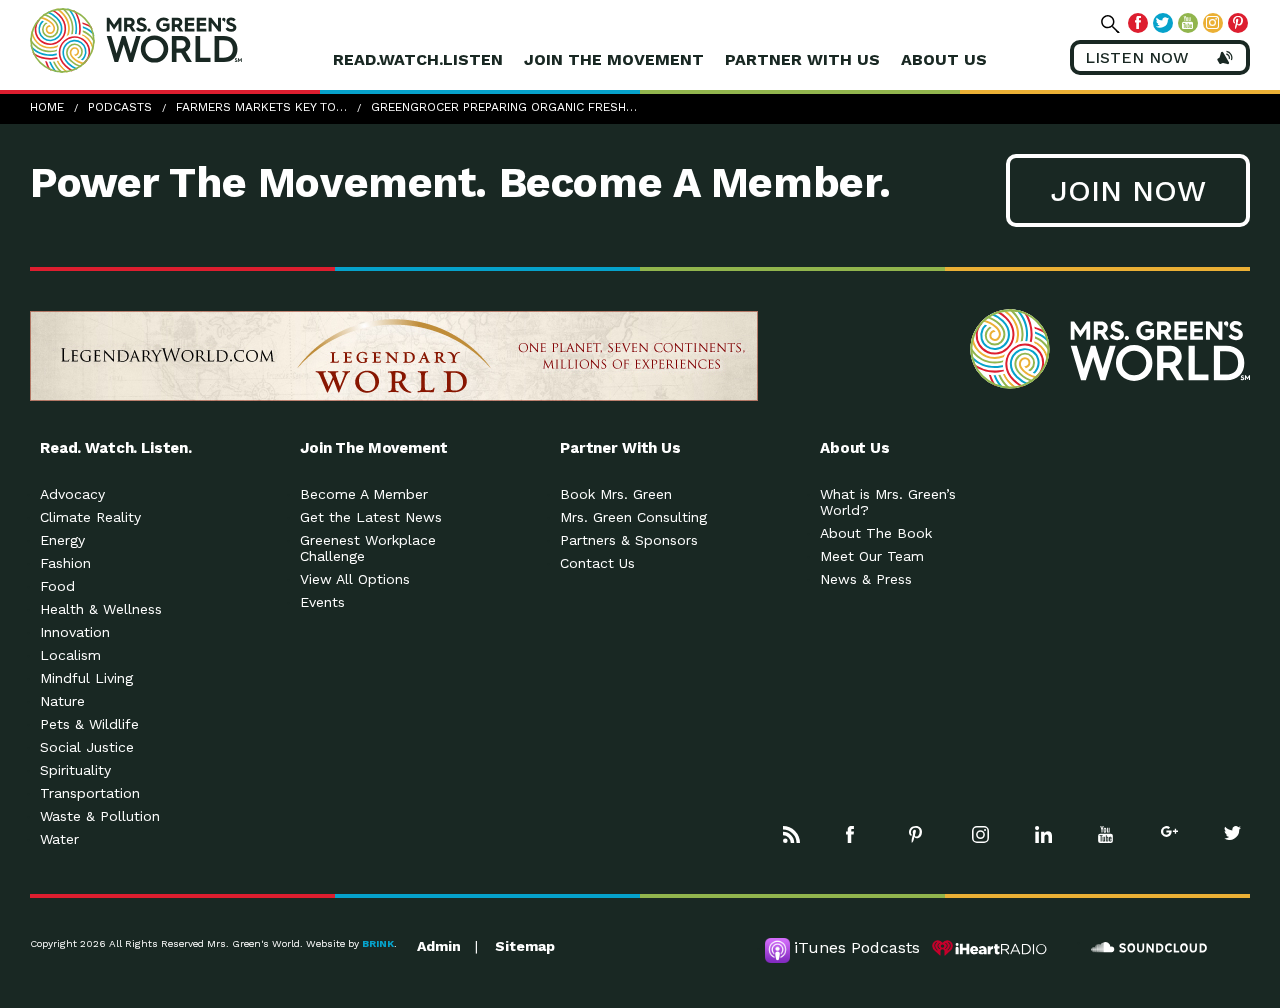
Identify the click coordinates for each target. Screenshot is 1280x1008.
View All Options (355, 579)
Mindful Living (86, 678)
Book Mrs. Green (616, 494)
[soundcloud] (1150, 948)
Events (322, 602)
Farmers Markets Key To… (261, 107)
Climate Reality (90, 517)
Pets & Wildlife (89, 724)
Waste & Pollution (100, 816)
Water (59, 839)
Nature (62, 701)
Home (47, 107)
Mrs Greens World (178, 40)
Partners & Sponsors (629, 540)
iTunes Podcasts (857, 947)
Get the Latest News (371, 517)
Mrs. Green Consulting (633, 517)
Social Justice (87, 747)
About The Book (876, 533)
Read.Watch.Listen (418, 59)
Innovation (75, 632)
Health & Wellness (101, 609)
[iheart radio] (990, 948)
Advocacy (72, 494)
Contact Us (597, 563)
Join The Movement (614, 59)
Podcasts (120, 107)
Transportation (90, 793)
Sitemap (525, 946)
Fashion (65, 563)
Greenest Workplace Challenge (368, 548)
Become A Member (364, 494)
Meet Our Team (872, 556)
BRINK (378, 943)
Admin (439, 946)
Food (57, 586)
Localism (70, 655)
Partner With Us (802, 59)
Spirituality (75, 770)
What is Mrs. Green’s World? (888, 502)
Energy (62, 540)
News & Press (866, 579)
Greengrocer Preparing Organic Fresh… (504, 107)
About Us (944, 59)
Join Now (1128, 190)
